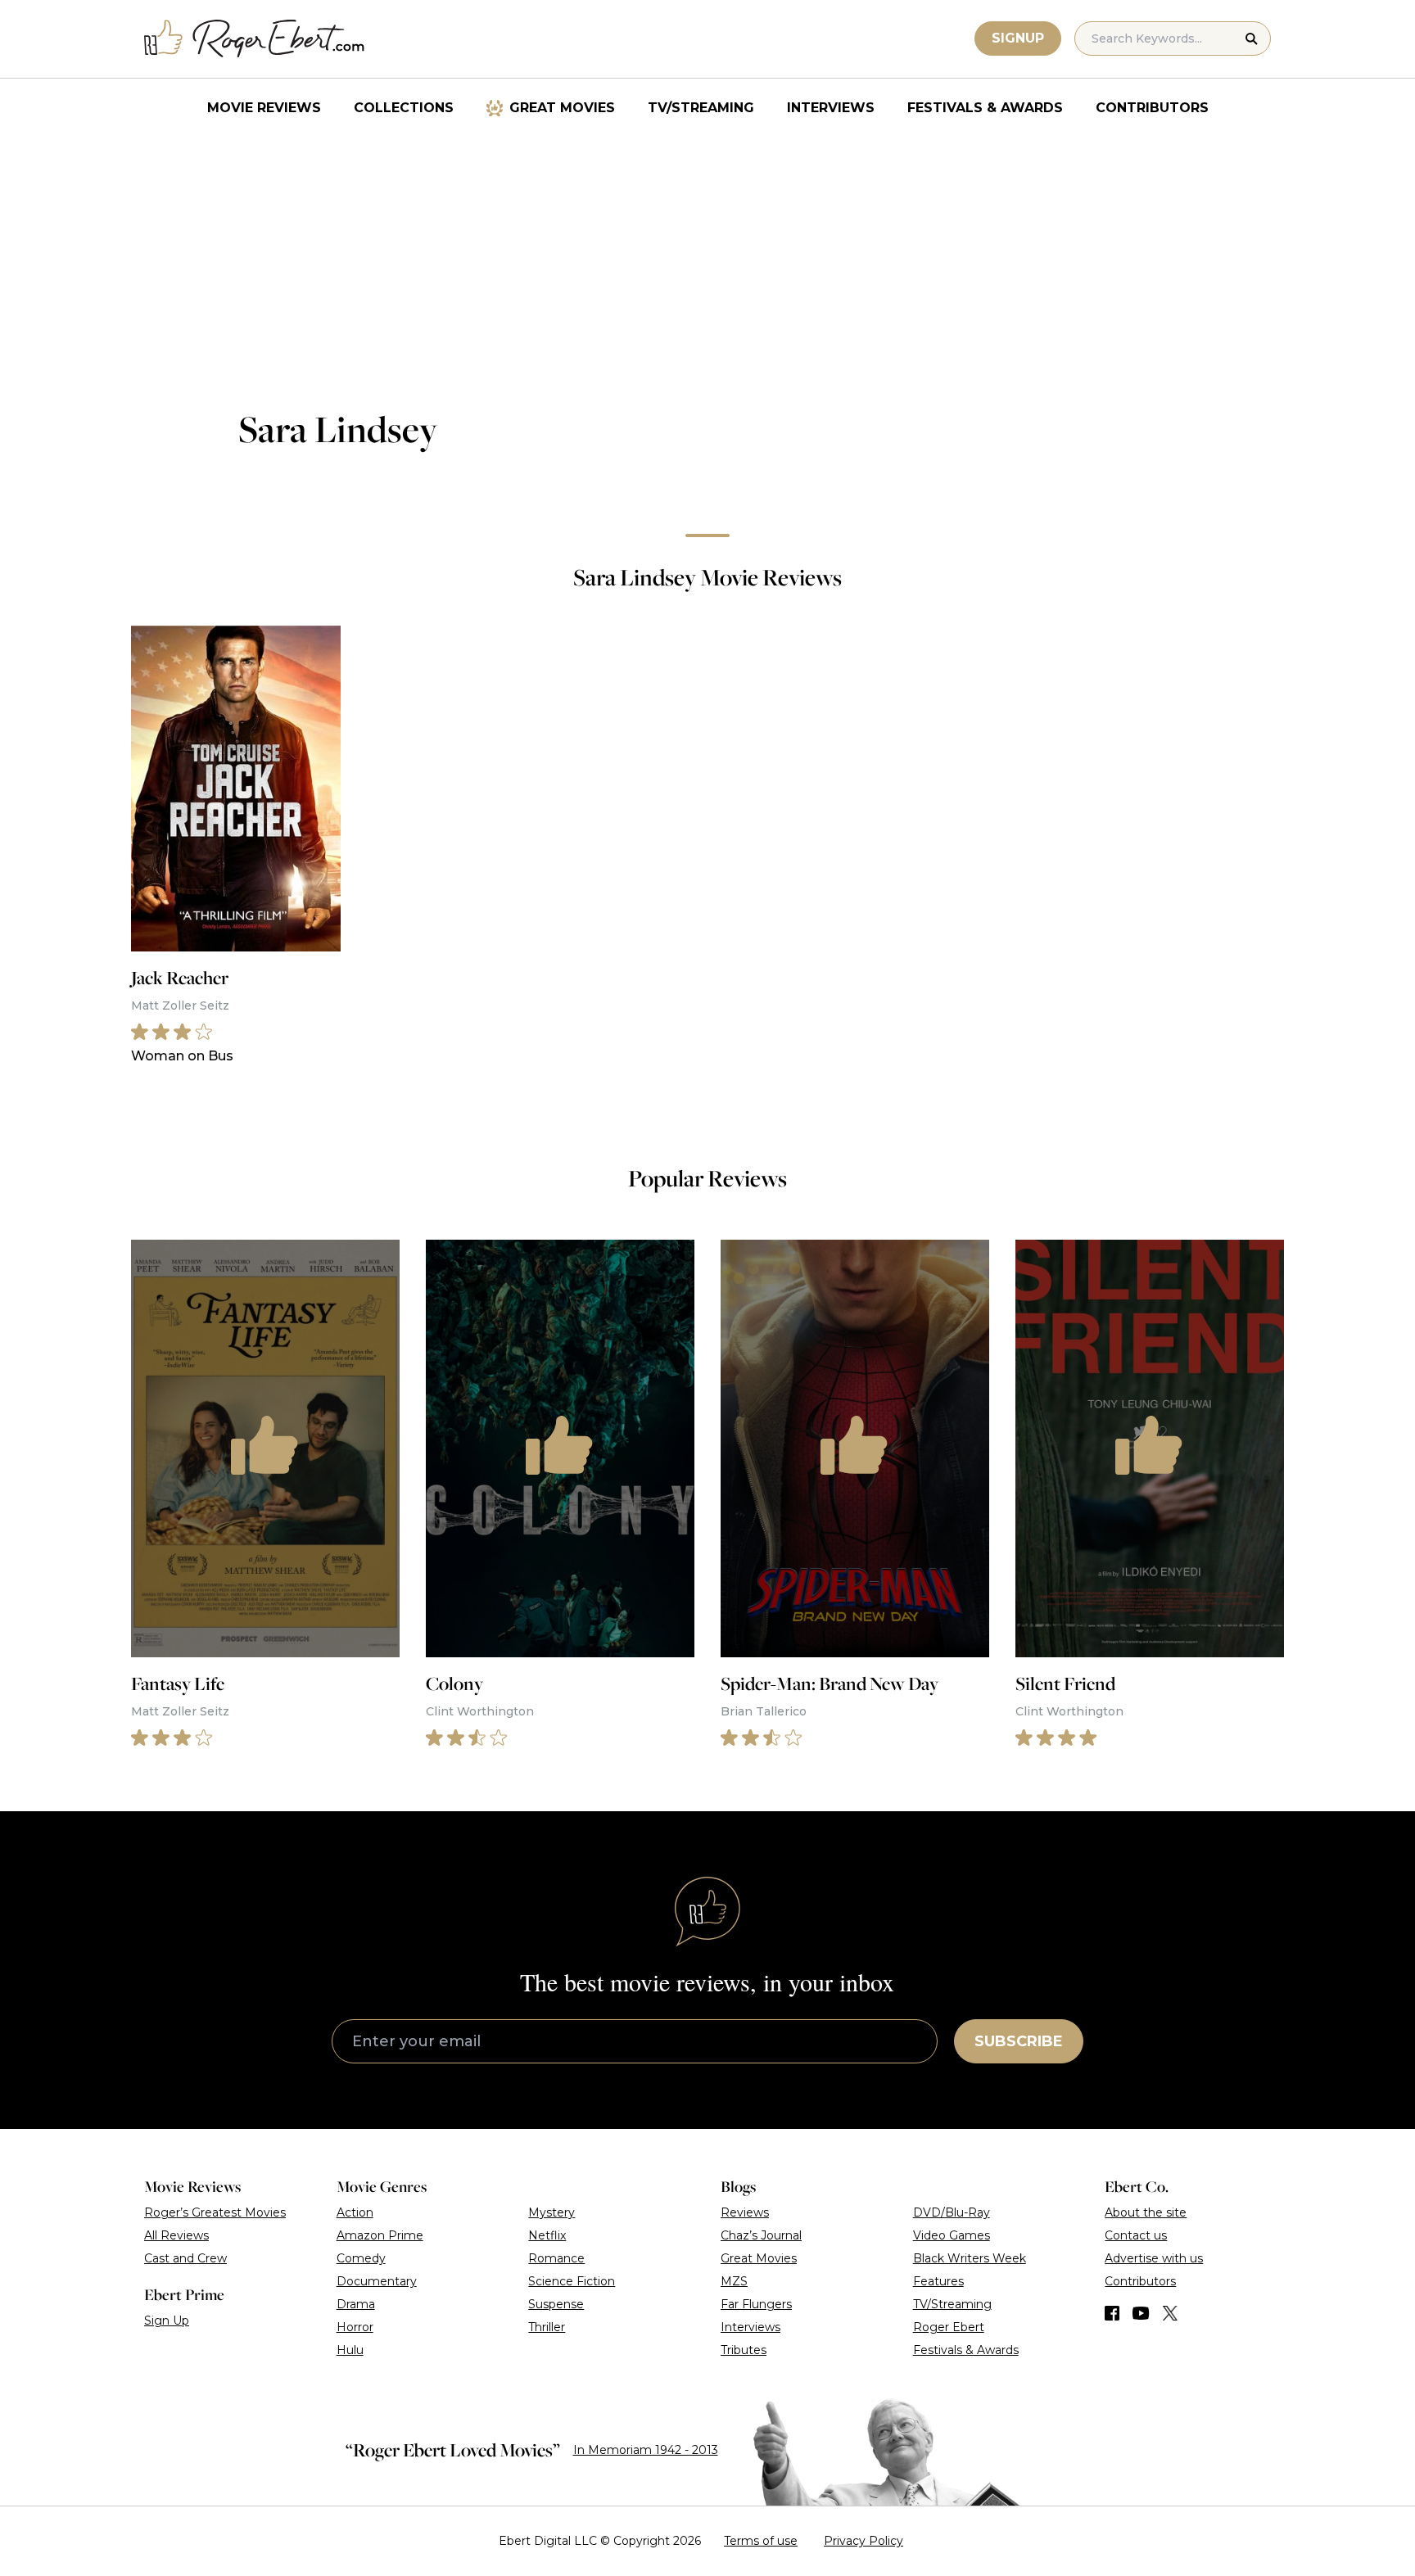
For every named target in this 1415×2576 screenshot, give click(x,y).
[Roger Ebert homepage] (255, 39)
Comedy (361, 2258)
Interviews (831, 108)
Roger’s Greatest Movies (215, 2212)
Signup (1018, 38)
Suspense (556, 2304)
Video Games (952, 2235)
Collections (404, 108)
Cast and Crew (185, 2258)
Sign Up (167, 2321)
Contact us (1136, 2235)
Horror (355, 2327)
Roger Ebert (949, 2327)
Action (355, 2212)
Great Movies (562, 108)
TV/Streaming (701, 108)
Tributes (744, 2350)
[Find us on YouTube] (1141, 2313)
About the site (1146, 2212)
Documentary (377, 2281)
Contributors (1152, 108)
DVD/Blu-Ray (952, 2212)
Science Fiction (572, 2281)
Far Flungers (756, 2304)
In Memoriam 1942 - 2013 (646, 2450)
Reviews (745, 2212)
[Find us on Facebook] (1112, 2313)
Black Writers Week (970, 2258)
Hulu (350, 2350)
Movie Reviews (264, 108)
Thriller (547, 2327)
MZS (734, 2281)
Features (938, 2281)
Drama (356, 2304)
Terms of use (761, 2541)
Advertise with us (1154, 2258)
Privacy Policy (863, 2541)
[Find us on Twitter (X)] (1170, 2313)
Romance (556, 2258)
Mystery (552, 2212)
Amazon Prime (380, 2235)
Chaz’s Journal (761, 2235)
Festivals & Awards (985, 108)
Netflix (547, 2235)
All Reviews (176, 2235)
